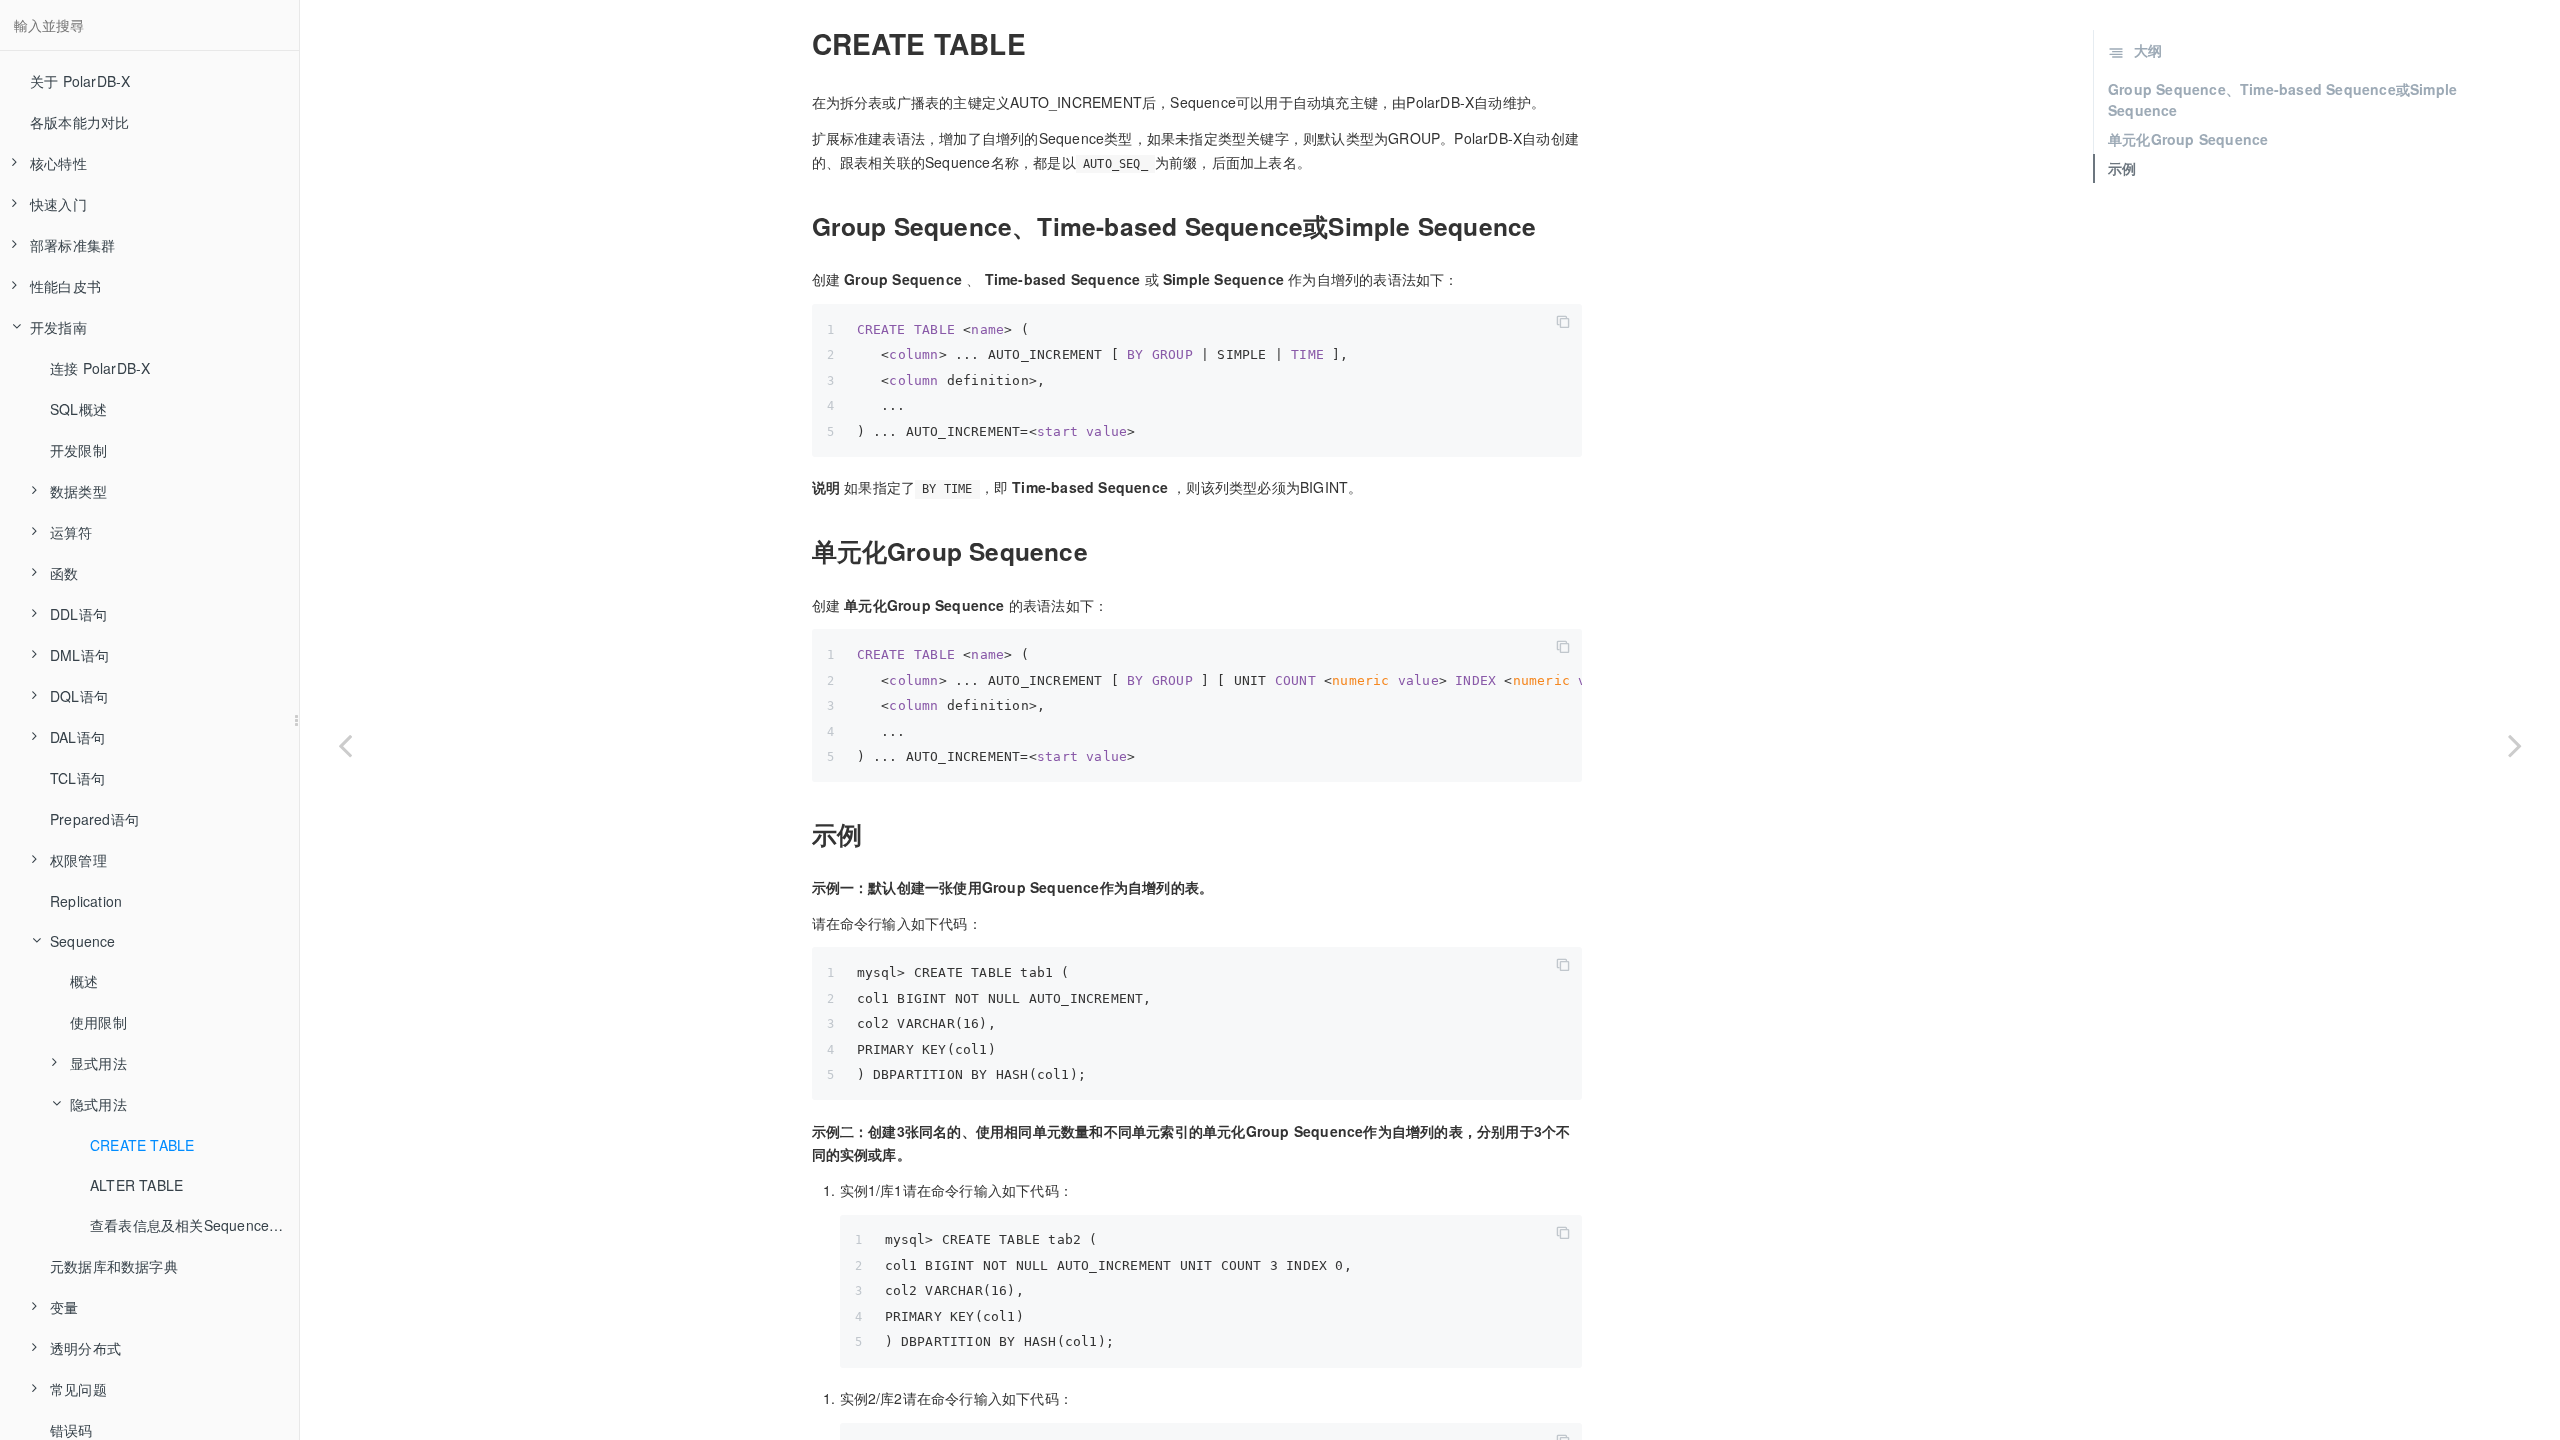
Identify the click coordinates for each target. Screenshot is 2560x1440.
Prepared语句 (94, 819)
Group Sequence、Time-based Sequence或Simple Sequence (2282, 99)
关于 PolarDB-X (80, 81)
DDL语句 (78, 614)
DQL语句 (79, 696)
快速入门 (58, 204)
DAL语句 (77, 737)
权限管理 (78, 860)
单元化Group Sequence (2188, 139)
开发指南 (58, 327)
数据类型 (78, 491)
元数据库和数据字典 (114, 1266)
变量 (64, 1307)
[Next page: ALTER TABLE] (2515, 745)
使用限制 (98, 1022)
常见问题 (78, 1389)
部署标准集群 (72, 245)
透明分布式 (85, 1348)
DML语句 (79, 655)
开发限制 (78, 450)
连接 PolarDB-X (100, 368)
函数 (64, 573)
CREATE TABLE (142, 1145)
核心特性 (58, 163)
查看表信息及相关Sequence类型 (194, 1225)
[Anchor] (800, 44)
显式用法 (98, 1063)
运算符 (71, 532)
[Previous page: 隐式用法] (345, 745)
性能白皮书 (65, 286)
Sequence (83, 941)
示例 (2122, 168)
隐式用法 (98, 1104)
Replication (86, 901)
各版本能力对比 (79, 122)
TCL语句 (77, 778)
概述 (84, 981)
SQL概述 (78, 409)
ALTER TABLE (136, 1185)
